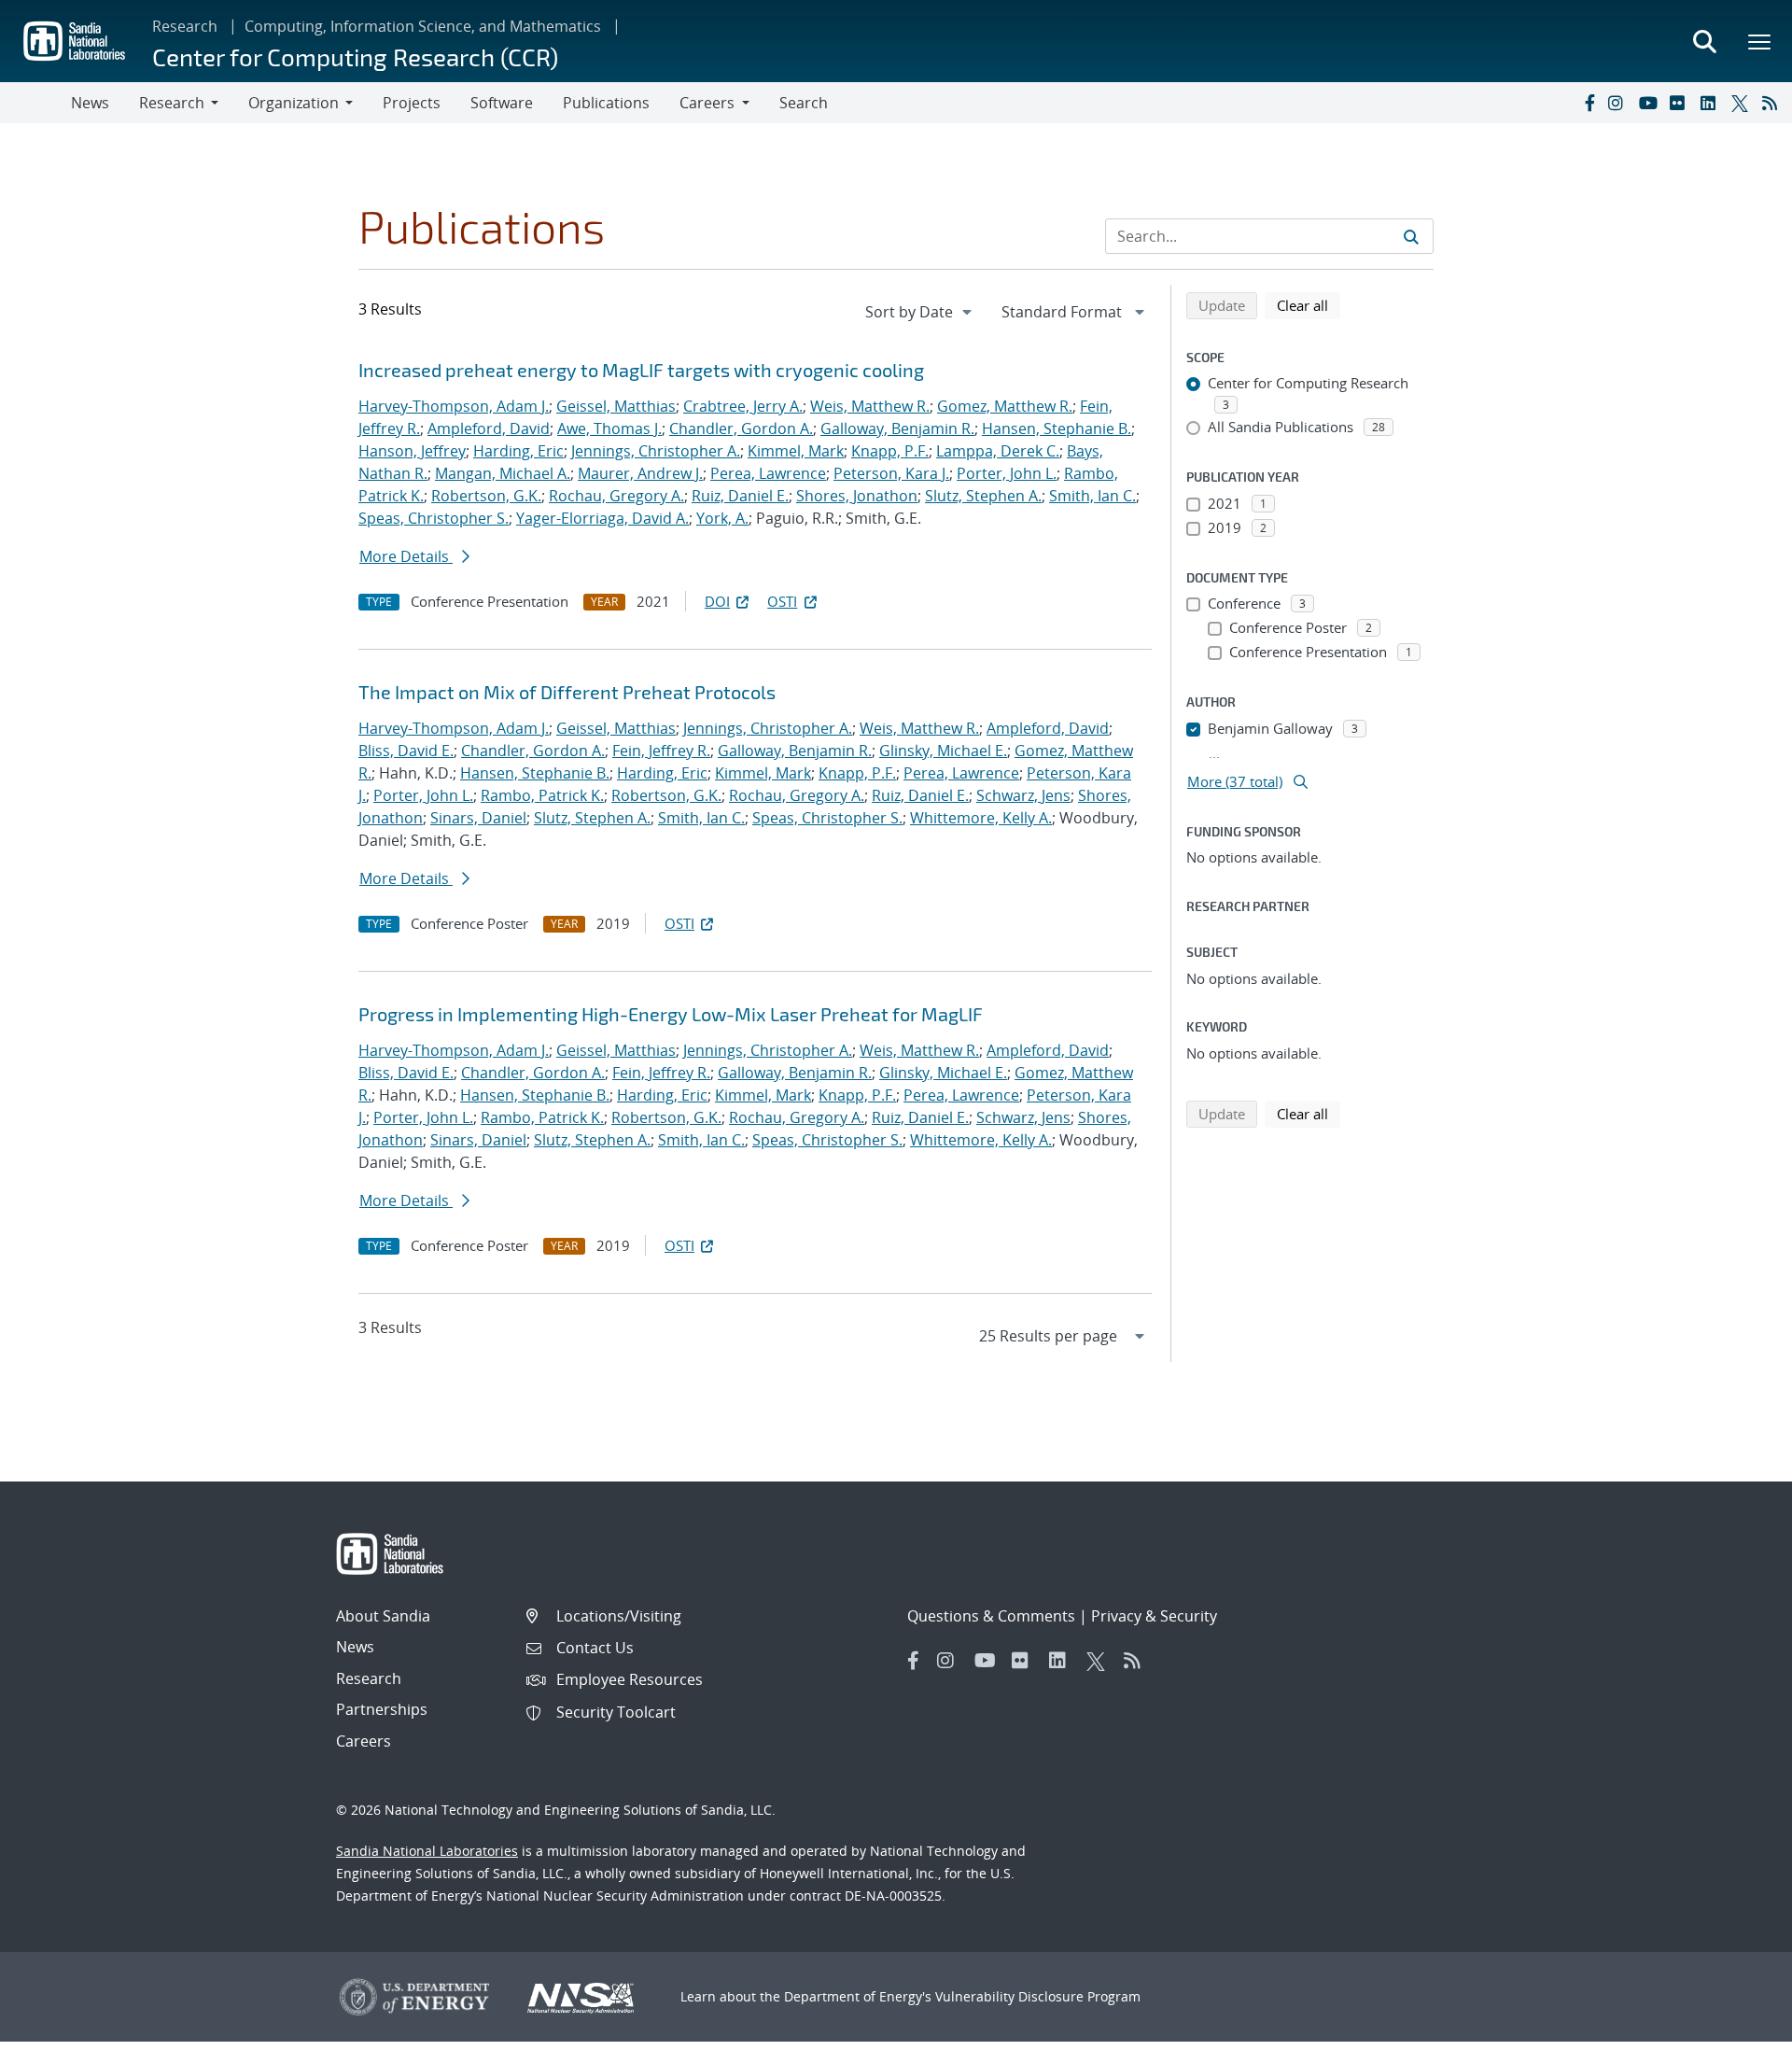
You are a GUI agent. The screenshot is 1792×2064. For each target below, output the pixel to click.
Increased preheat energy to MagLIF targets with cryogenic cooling (641, 370)
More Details (406, 556)
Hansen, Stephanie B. (1057, 428)
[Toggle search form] (1704, 41)
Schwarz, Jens (1023, 795)
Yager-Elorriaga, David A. (602, 518)
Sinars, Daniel (478, 818)
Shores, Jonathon (857, 496)
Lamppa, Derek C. (998, 451)
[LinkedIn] (1712, 103)
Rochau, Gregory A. (616, 496)
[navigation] (920, 312)
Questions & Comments (991, 1616)
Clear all (1309, 305)
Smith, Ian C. (1092, 496)
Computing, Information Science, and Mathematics (423, 26)
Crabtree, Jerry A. (743, 406)
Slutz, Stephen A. (983, 496)
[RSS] (1773, 103)
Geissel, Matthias (616, 406)
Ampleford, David (489, 428)
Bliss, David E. (406, 751)
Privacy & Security (1154, 1616)
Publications (606, 103)
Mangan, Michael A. (503, 473)
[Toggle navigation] (35, 103)
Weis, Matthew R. (870, 406)
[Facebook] (1589, 103)
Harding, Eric (518, 451)
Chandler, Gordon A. (741, 428)
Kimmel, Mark (796, 451)
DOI (717, 601)
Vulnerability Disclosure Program (1038, 1996)
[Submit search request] (1411, 236)
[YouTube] (1650, 103)
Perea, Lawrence (768, 473)
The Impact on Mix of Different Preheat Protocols (567, 692)
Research (185, 26)
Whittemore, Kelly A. (981, 818)
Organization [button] (294, 103)
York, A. (722, 518)
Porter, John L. (1007, 473)
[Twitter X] (1743, 103)
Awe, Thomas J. (609, 428)
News (90, 103)
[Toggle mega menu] (1760, 41)
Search (804, 103)
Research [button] (172, 103)
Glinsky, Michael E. (943, 751)
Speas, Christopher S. (434, 518)
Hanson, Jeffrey (412, 451)
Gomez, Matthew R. (1005, 406)
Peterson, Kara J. (891, 473)
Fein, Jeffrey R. (661, 751)
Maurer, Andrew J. (640, 473)
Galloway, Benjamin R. (897, 428)
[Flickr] (1681, 103)
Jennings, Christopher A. (656, 451)
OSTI (782, 601)
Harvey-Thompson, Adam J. (454, 406)
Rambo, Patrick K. (542, 795)
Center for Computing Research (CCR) (355, 56)
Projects (412, 103)
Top (1736, 2043)
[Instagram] (1619, 103)
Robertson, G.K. (486, 496)
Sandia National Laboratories (427, 1851)
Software (502, 103)
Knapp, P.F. (890, 451)
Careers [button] (707, 103)
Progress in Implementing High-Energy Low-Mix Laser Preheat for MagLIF (671, 1014)
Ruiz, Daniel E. (740, 496)
